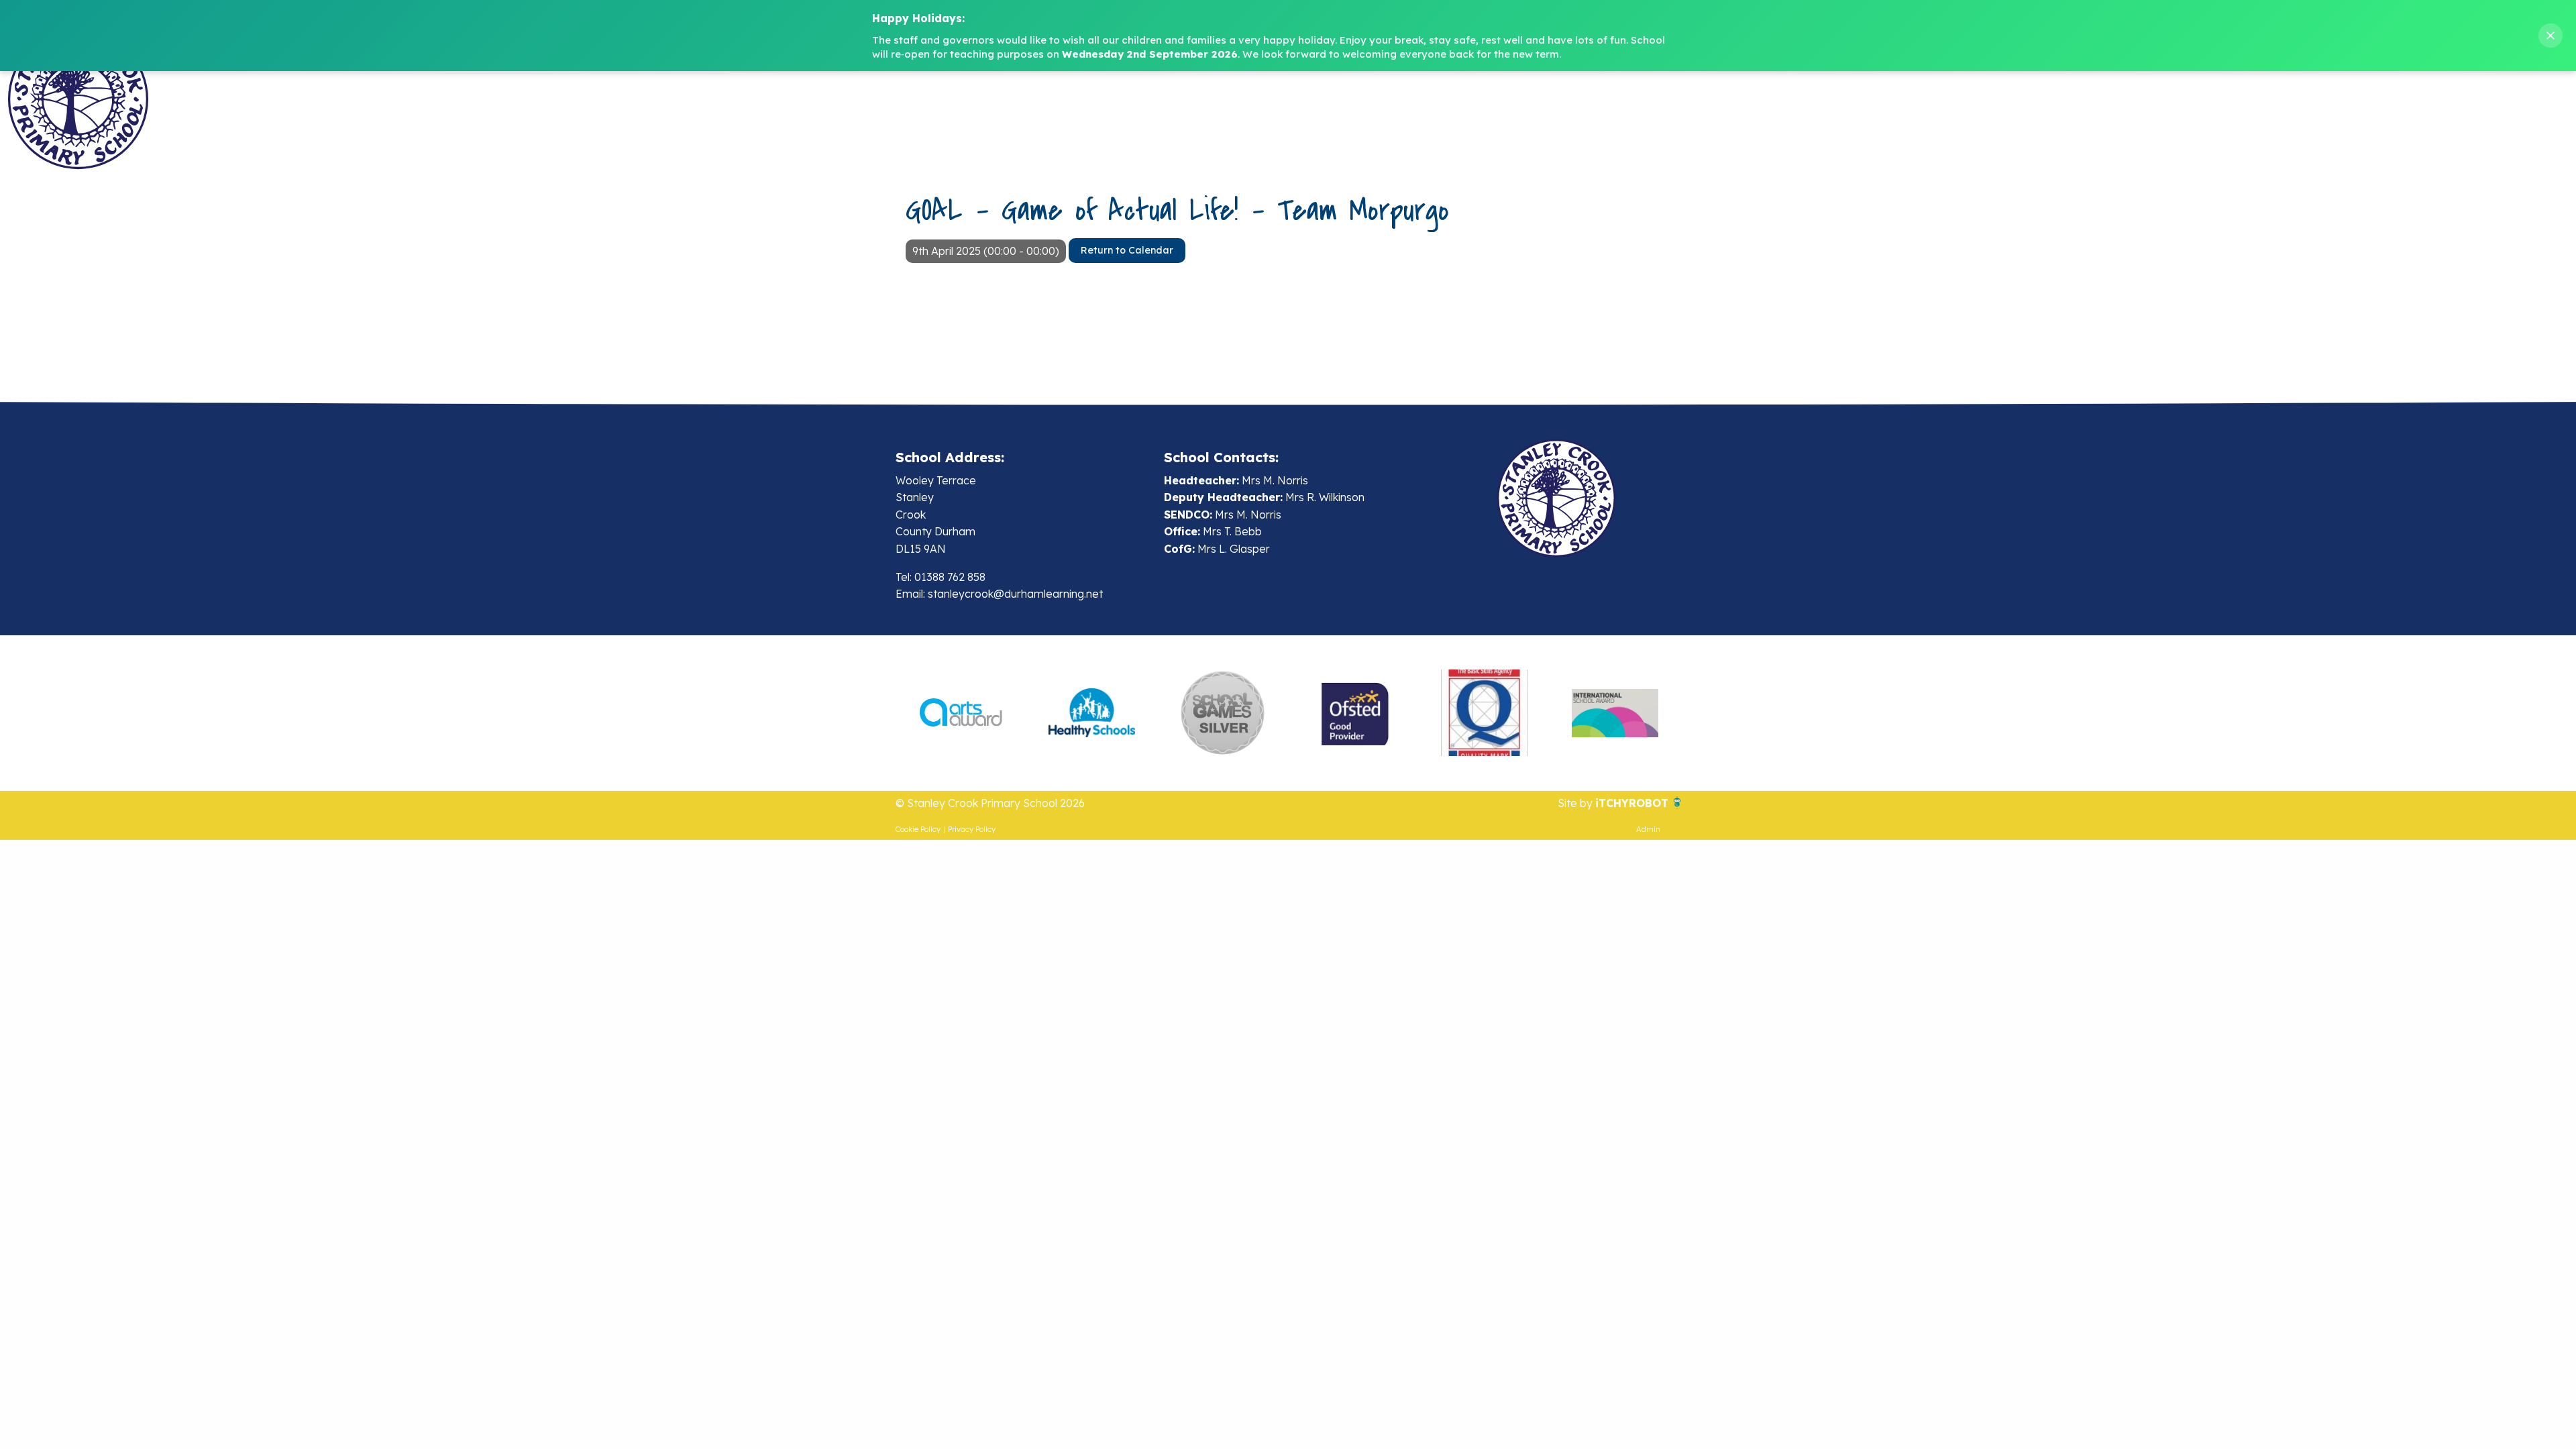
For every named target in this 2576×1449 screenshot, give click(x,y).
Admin (1648, 829)
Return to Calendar (1127, 250)
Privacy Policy (972, 829)
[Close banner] (2551, 36)
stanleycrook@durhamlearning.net (1015, 594)
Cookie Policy (918, 829)
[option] (961, 713)
